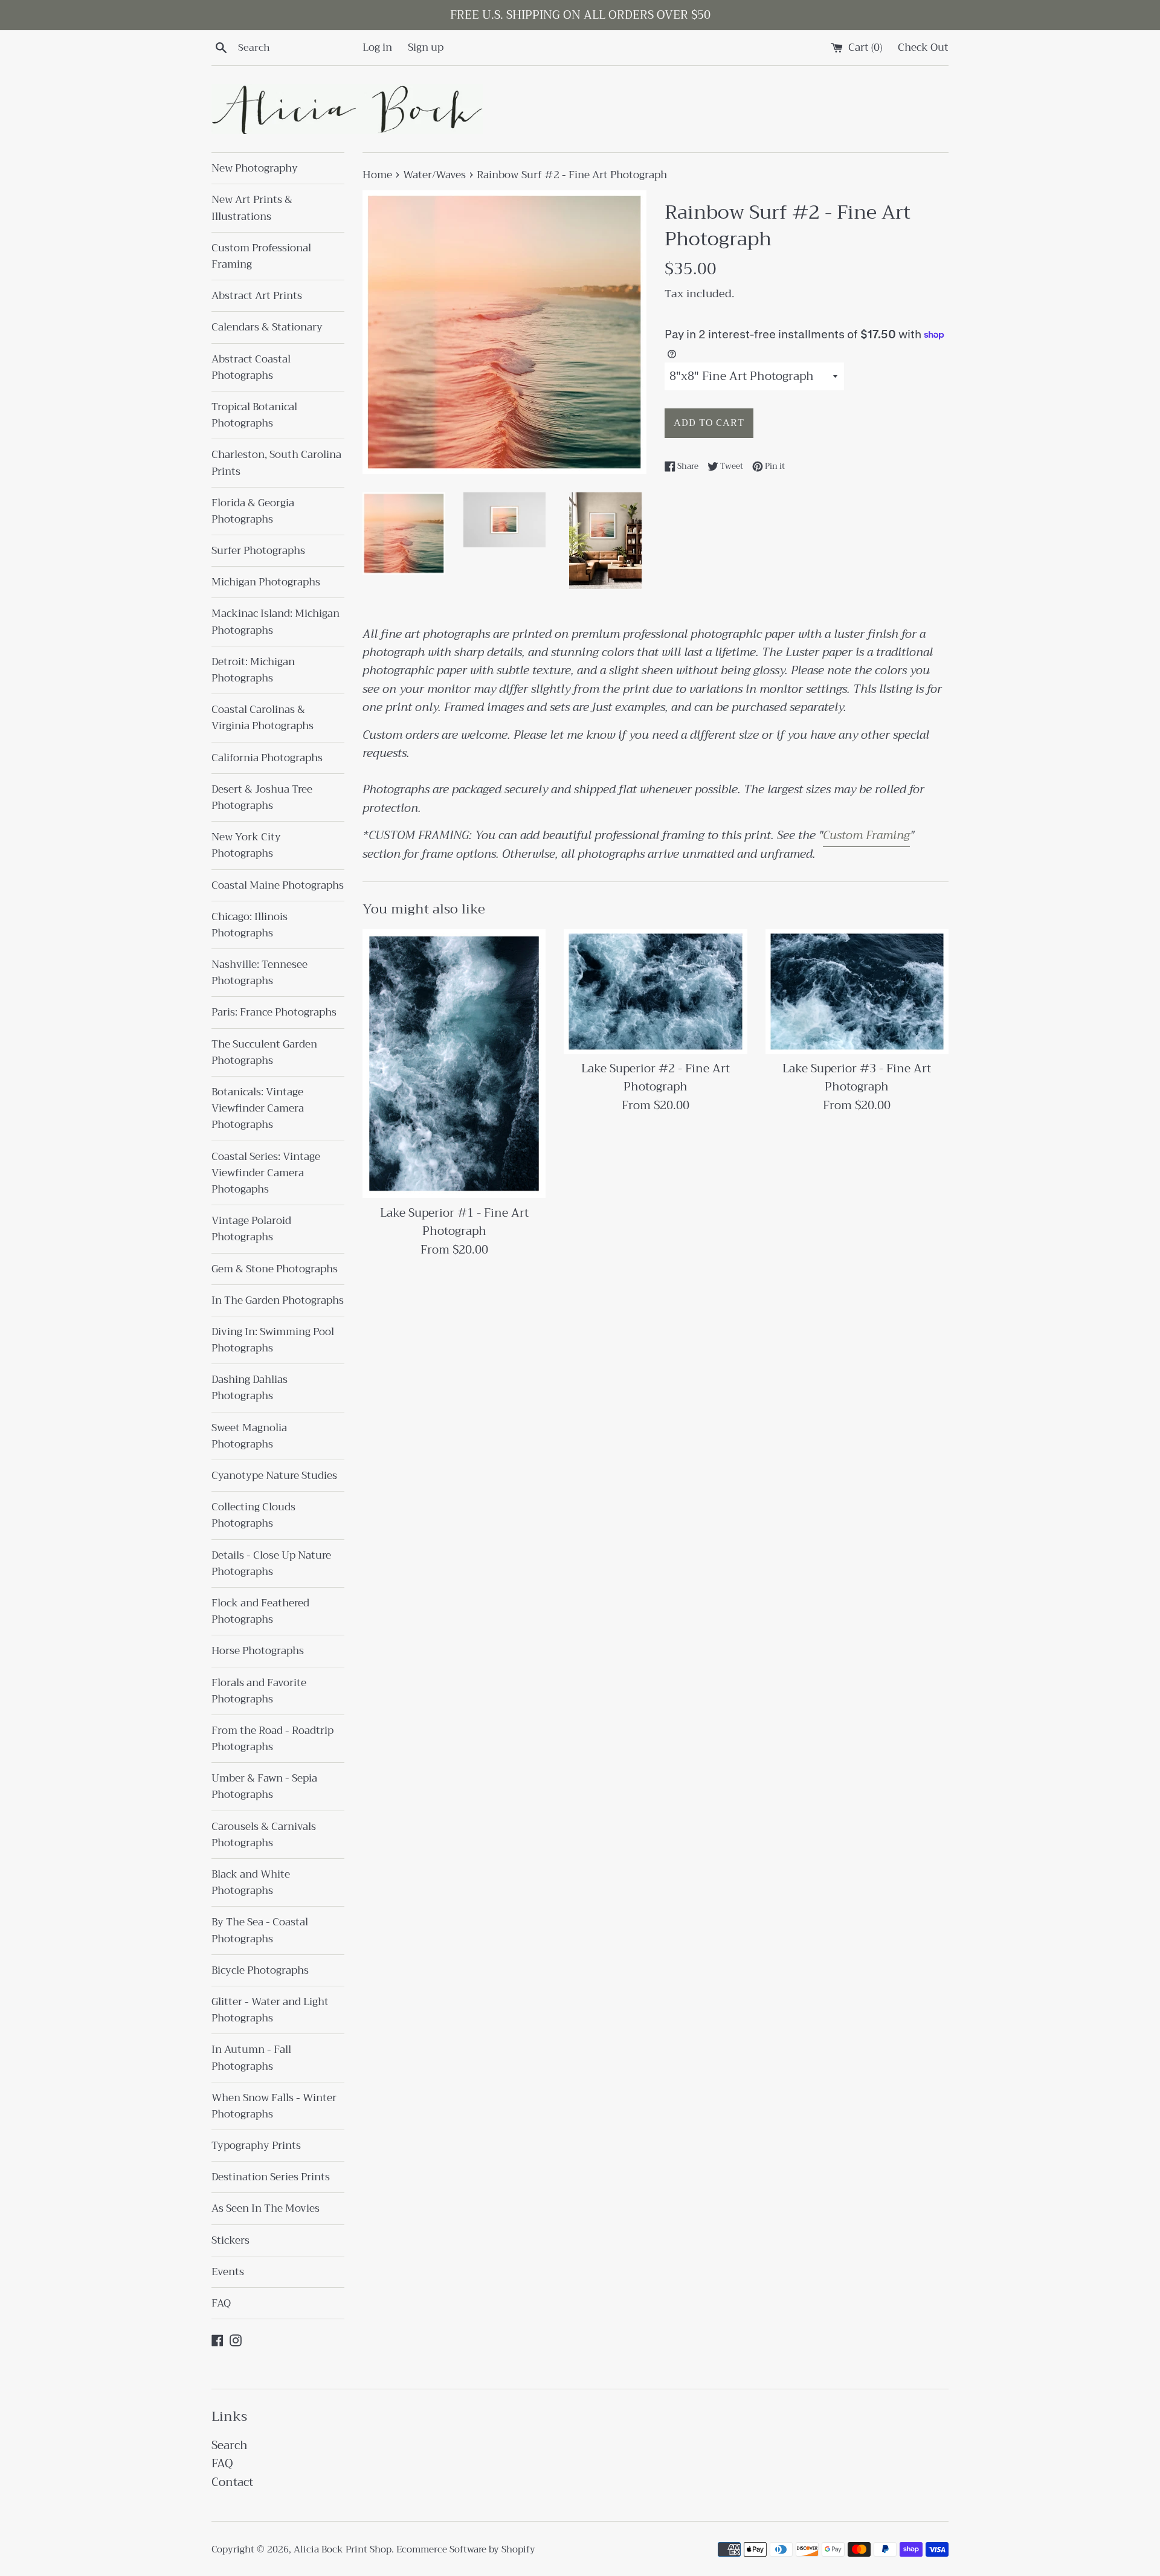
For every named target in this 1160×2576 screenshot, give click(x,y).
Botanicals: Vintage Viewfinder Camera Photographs (258, 1108)
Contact (232, 2482)
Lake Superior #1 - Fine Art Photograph (454, 1222)
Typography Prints (256, 2146)
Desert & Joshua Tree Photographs (262, 797)
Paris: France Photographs (274, 1012)
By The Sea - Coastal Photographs (260, 1930)
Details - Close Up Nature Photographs (271, 1563)
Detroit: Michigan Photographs (253, 670)
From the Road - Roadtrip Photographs (272, 1739)
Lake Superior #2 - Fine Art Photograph (656, 1077)
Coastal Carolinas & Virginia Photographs (263, 718)
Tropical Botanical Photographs (254, 415)
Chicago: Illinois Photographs (250, 925)
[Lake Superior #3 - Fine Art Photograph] (857, 991)
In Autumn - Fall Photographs (251, 2058)
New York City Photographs (246, 845)
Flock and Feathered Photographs (260, 1611)
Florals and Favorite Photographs (259, 1691)
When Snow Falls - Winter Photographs (274, 2106)
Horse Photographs (258, 1651)
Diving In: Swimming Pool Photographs (273, 1340)
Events (228, 2272)
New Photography (255, 168)
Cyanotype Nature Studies (274, 1476)
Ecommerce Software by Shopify (466, 2549)
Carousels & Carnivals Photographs (264, 1835)
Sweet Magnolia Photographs (249, 1436)
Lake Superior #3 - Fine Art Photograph (857, 1077)
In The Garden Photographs (278, 1300)
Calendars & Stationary (267, 327)
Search (230, 2445)
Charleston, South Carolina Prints (276, 463)
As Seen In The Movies (266, 2208)
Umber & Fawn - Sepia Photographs (264, 1786)
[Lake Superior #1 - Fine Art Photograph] (454, 1064)
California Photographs (267, 758)
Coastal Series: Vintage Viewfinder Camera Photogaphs (266, 1173)
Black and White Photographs (251, 1882)
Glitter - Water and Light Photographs (270, 2010)
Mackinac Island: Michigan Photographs (275, 622)
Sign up (426, 47)
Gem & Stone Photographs (275, 1269)
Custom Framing (866, 835)
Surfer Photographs (258, 551)
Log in (377, 47)
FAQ (221, 2303)
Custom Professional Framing (261, 256)
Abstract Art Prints (257, 296)
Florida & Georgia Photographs (253, 511)
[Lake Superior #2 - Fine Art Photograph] (655, 991)
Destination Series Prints (271, 2177)
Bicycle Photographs (260, 1970)
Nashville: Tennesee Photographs (259, 973)
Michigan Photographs (266, 582)
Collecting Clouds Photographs (253, 1515)
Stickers (230, 2240)
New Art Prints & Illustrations (252, 208)
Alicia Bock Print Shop (343, 2549)
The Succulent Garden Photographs (264, 1052)
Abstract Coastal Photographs (251, 367)
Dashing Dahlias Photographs (250, 1388)
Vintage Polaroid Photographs (251, 1229)
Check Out (923, 47)
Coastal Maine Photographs (278, 885)
